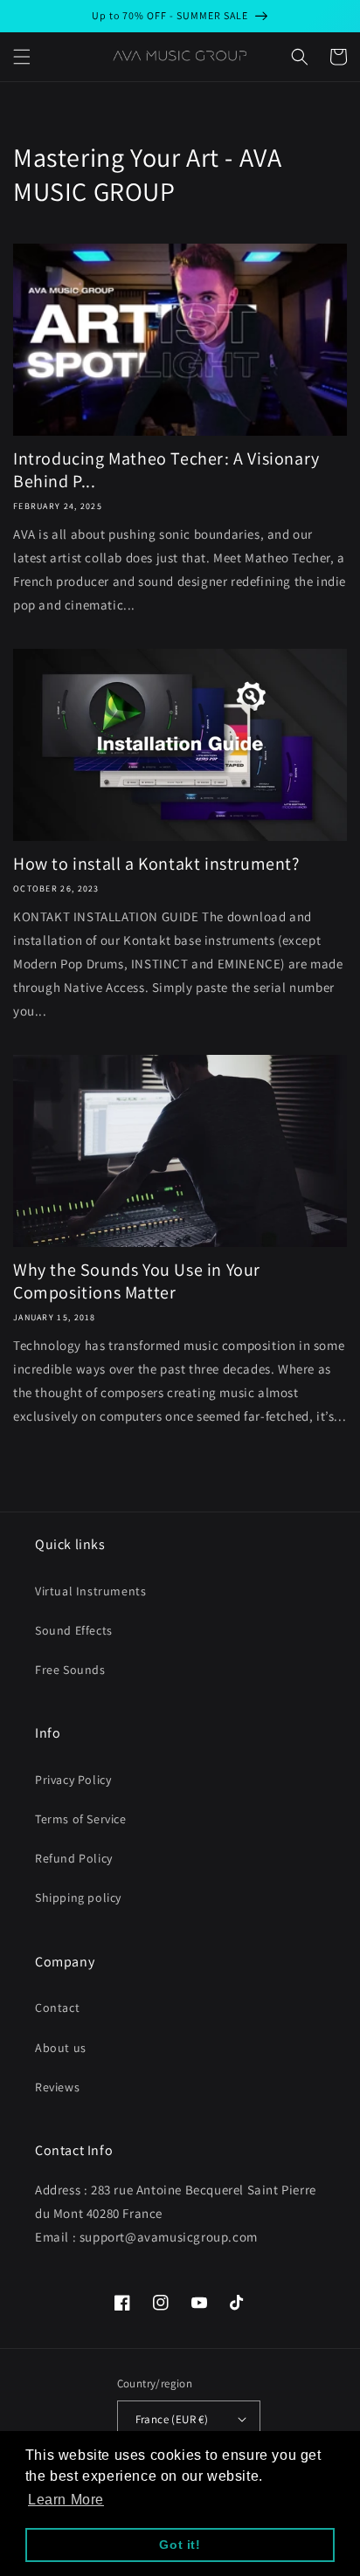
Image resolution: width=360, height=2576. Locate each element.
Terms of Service (81, 1819)
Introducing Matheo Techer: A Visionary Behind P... (166, 470)
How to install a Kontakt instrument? (156, 864)
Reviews (57, 2087)
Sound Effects (74, 1630)
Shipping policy (78, 1898)
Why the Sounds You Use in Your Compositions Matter (137, 1281)
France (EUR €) (172, 2419)
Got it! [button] (180, 2545)
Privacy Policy (73, 1780)
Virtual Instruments (90, 1591)
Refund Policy (74, 1858)
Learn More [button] (66, 2500)
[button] (22, 57)
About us (61, 2048)
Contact (57, 2008)
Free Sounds (70, 1670)
